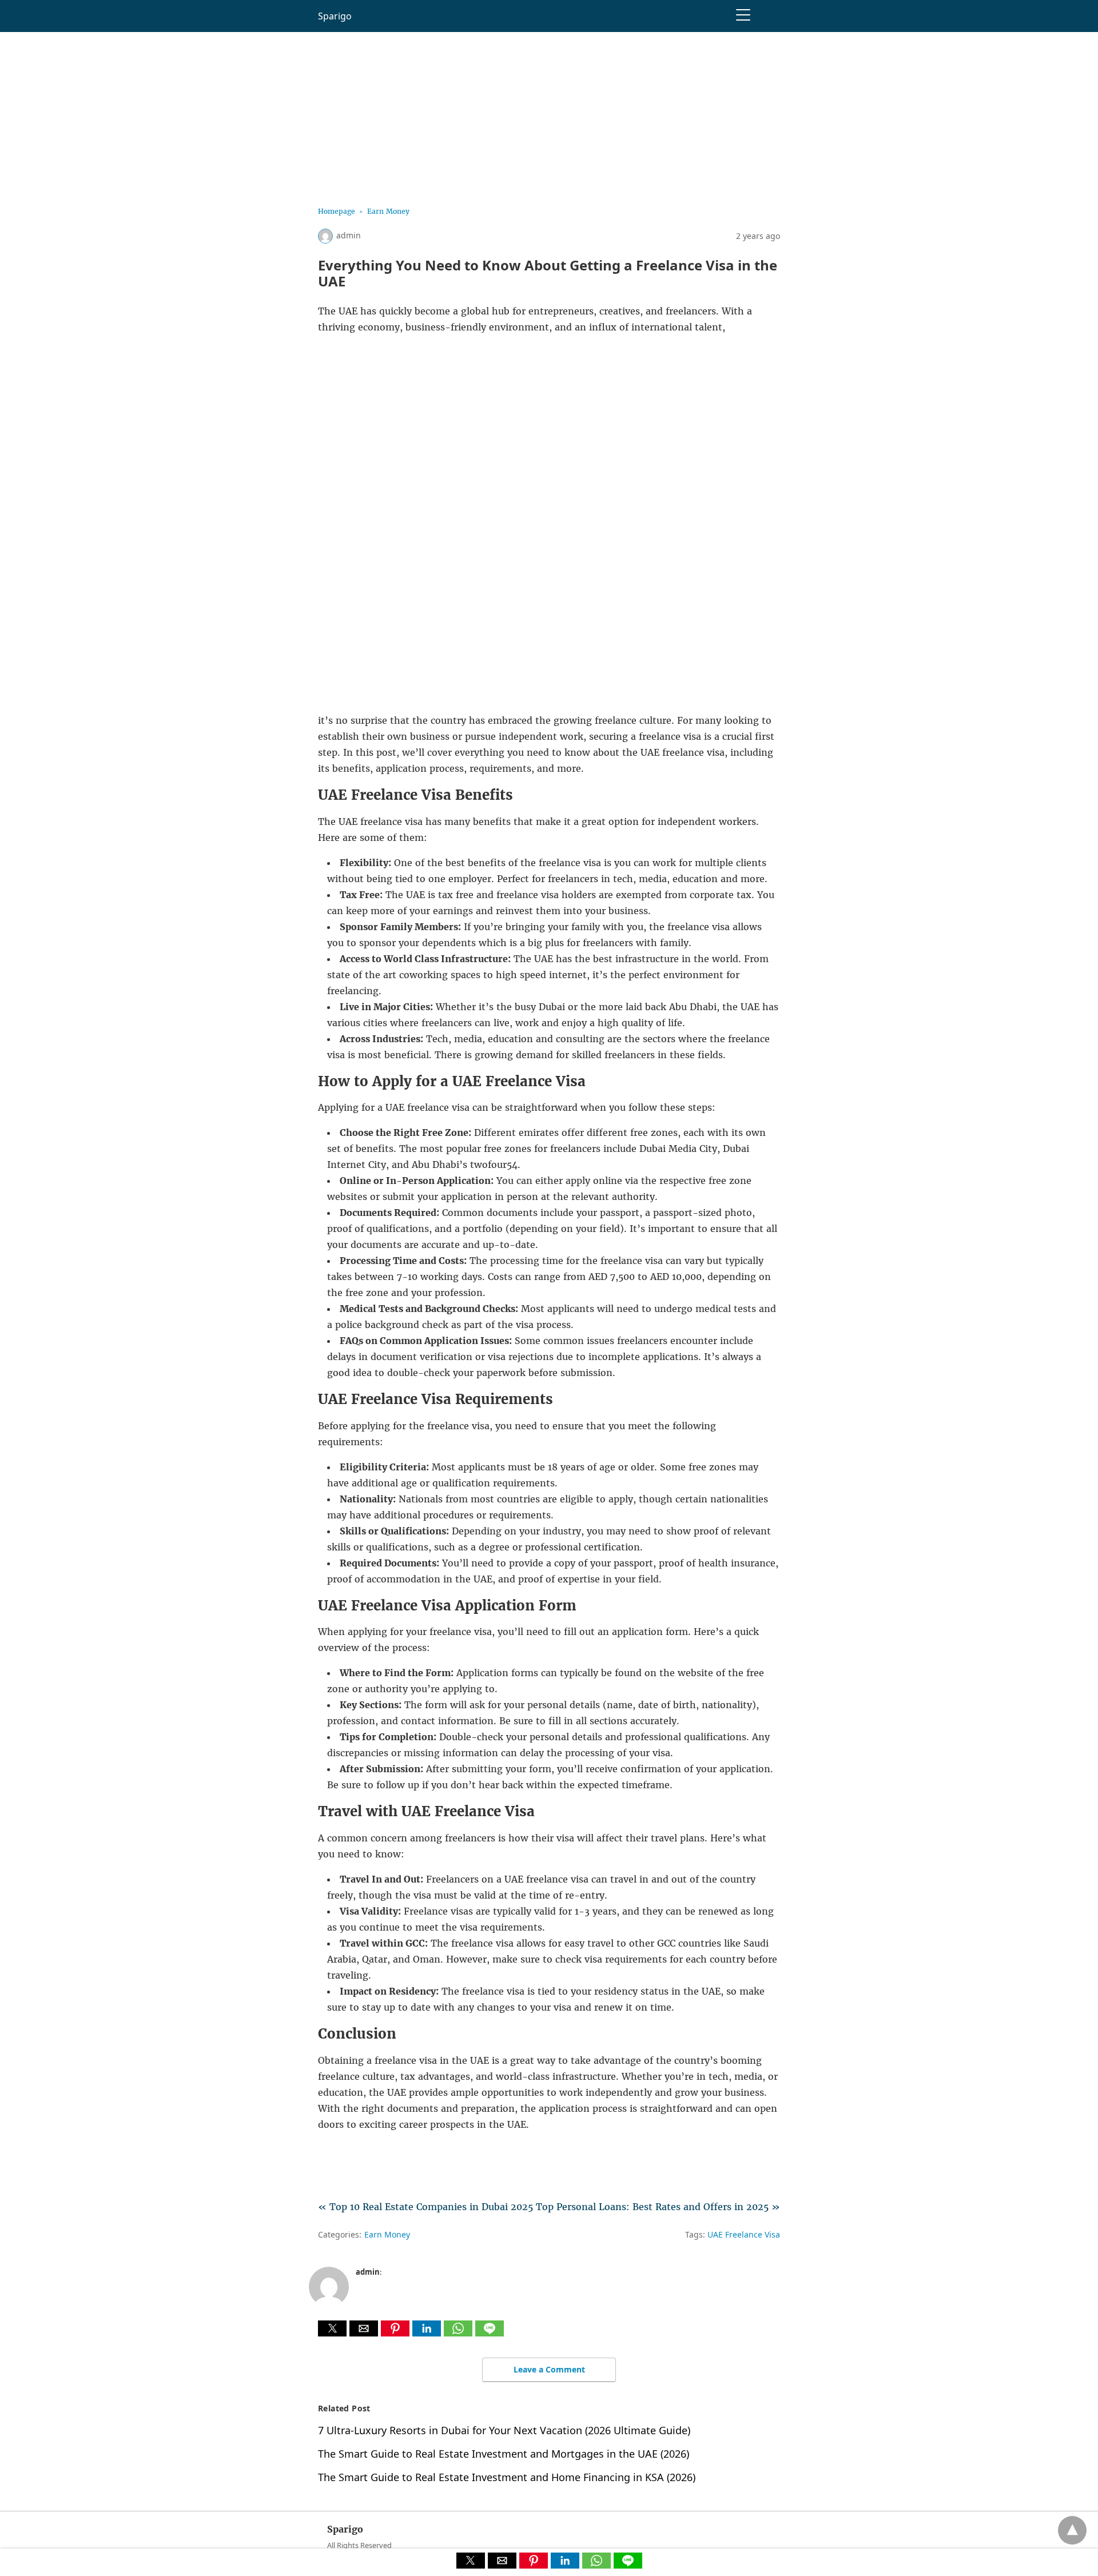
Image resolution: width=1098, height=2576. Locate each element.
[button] (332, 2328)
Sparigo (335, 16)
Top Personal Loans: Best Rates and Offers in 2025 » (658, 2207)
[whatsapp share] (460, 2333)
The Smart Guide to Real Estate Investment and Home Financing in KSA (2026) (507, 2477)
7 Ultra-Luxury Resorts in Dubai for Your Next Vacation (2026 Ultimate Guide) (504, 2430)
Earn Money (388, 211)
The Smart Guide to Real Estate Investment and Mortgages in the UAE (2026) (504, 2454)
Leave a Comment (549, 2369)
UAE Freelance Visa (744, 2234)
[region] (549, 112)
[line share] (490, 2333)
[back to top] (1072, 2530)
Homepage (337, 211)
